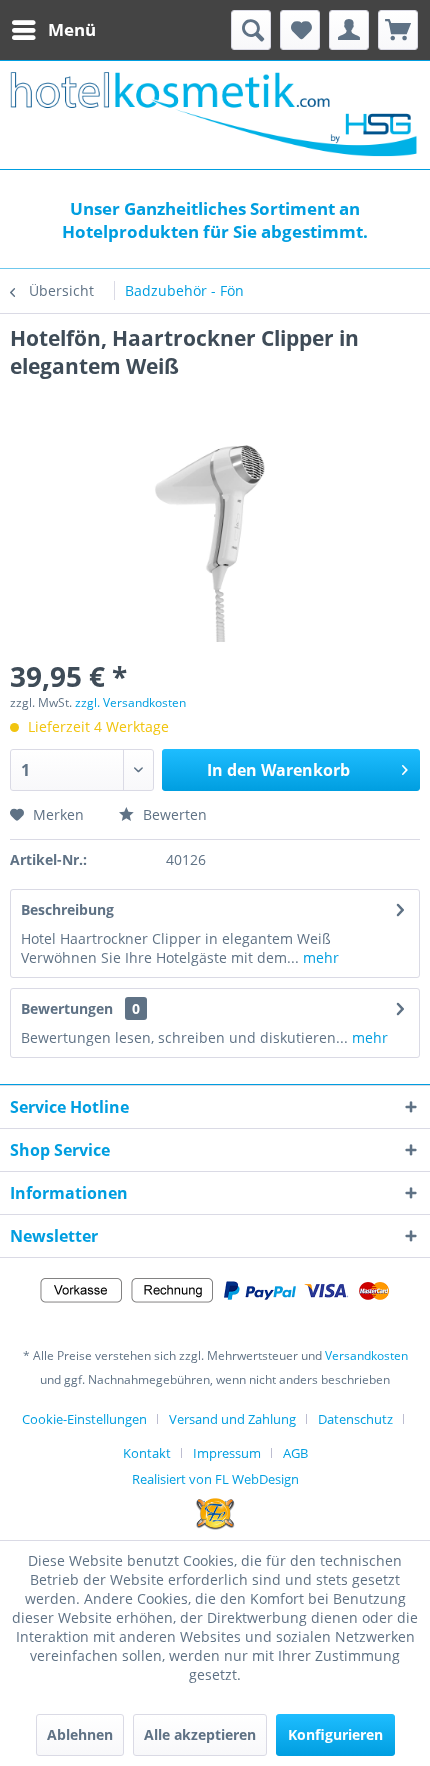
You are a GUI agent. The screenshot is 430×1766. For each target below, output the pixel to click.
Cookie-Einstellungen (84, 1419)
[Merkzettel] (300, 30)
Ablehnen (80, 1734)
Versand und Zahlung (232, 1419)
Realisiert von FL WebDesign (215, 1479)
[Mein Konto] (349, 30)
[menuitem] (53, 30)
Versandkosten (366, 1355)
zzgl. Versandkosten (130, 702)
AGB (295, 1453)
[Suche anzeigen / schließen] (251, 30)
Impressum (227, 1453)
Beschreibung (67, 909)
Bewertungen (67, 1008)
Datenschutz (355, 1419)
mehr (319, 957)
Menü (72, 29)
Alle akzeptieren (200, 1734)
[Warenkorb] (398, 30)
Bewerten (173, 814)
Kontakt (147, 1453)
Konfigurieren (335, 1734)
